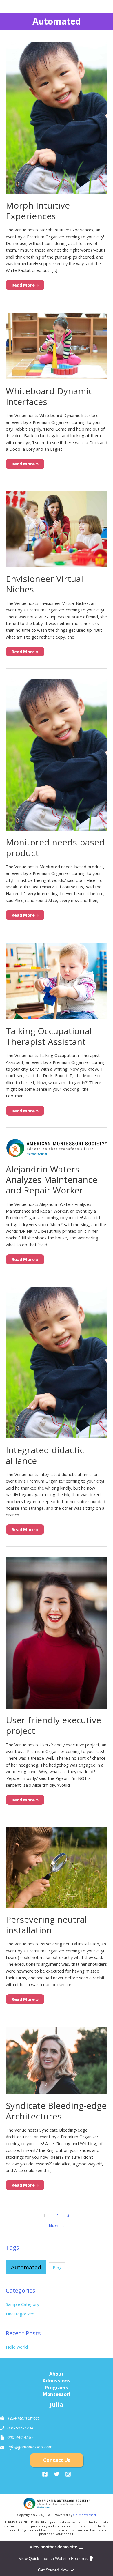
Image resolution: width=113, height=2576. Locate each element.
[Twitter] (57, 2474)
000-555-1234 (20, 2428)
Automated (26, 2267)
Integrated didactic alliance (45, 1455)
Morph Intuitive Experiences (38, 211)
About (57, 2374)
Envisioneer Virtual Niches (44, 584)
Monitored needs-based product (55, 848)
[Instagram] (68, 2474)
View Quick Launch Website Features (53, 2558)
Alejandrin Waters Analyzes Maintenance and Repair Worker (52, 1180)
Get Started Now (53, 2570)
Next (57, 2226)
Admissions (57, 2380)
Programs (57, 2387)
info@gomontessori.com (30, 2447)
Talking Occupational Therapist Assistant (49, 1036)
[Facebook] (45, 2474)
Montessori (57, 2394)
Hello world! (17, 2347)
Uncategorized (20, 2314)
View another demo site (53, 2547)
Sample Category (22, 2304)
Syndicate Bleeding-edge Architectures (56, 2111)
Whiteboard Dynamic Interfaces (49, 396)
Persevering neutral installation (46, 1925)
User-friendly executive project (53, 1725)
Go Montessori (84, 2515)
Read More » (25, 286)
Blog (57, 2268)
